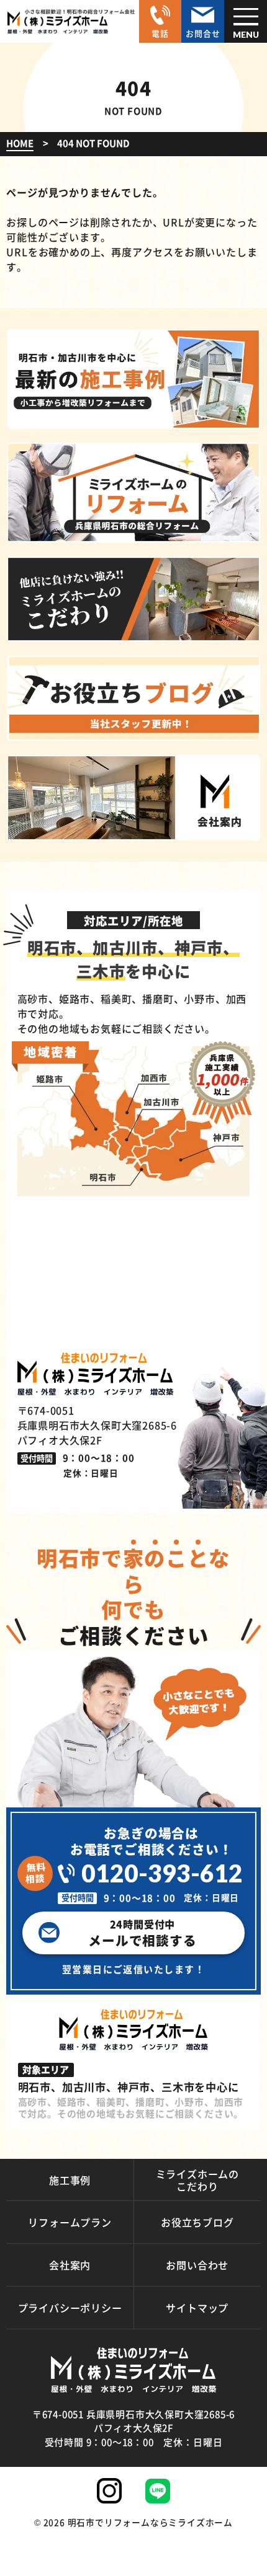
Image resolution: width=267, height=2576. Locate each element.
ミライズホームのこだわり (197, 2180)
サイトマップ (197, 2308)
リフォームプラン (70, 2222)
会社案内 (70, 2265)
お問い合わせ (197, 2265)
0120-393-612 (162, 1873)
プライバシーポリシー (70, 2308)
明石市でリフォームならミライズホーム (150, 2522)
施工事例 (70, 2180)
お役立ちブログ (197, 2222)
